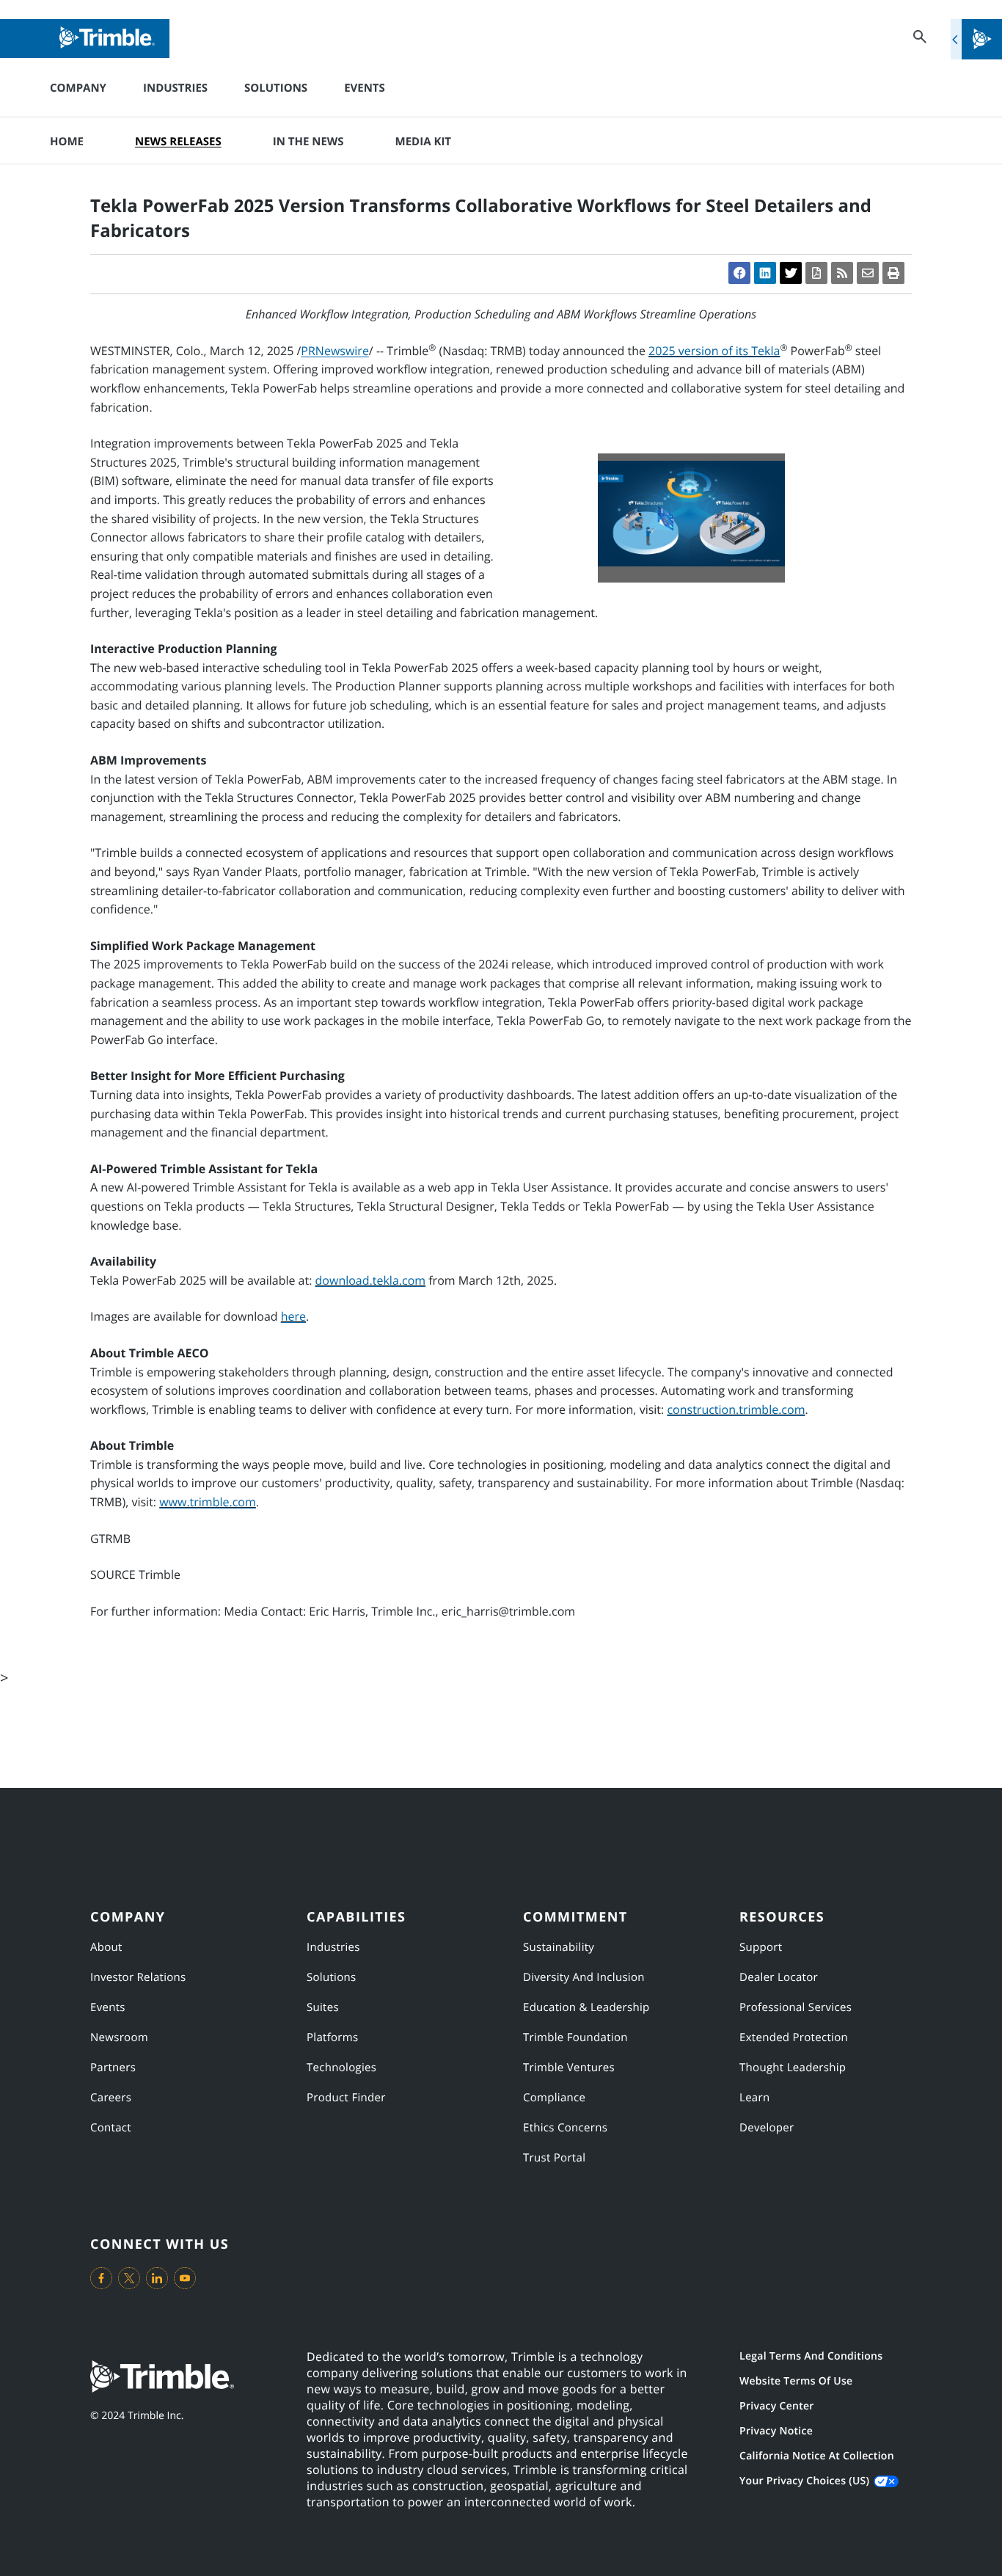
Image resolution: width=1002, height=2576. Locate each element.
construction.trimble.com (736, 1409)
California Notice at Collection (817, 2456)
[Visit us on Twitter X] (129, 2278)
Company (78, 88)
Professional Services (796, 2007)
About (106, 1947)
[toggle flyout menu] (976, 39)
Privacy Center (777, 2406)
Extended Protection (794, 2037)
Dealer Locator (779, 1977)
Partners (113, 2068)
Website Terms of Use (796, 2381)
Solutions (276, 88)
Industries (175, 88)
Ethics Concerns (565, 2128)
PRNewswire (335, 351)
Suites (323, 2007)
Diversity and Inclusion (584, 1977)
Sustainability (559, 1947)
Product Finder (346, 2098)
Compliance (554, 2098)
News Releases (178, 142)
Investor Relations (138, 1977)
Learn (754, 2098)
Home (67, 142)
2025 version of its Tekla (714, 351)
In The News (308, 142)
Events (365, 88)
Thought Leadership (793, 2068)
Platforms (332, 2037)
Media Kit (423, 142)
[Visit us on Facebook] (101, 2278)
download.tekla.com (371, 1280)
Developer (767, 2128)
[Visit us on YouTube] (185, 2278)
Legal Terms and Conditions (811, 2356)
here (293, 1316)
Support (761, 1947)
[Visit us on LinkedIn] (157, 2278)
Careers (111, 2098)
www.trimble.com (208, 1502)
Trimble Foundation (575, 2037)
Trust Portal (554, 2158)
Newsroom (119, 2037)
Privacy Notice (776, 2431)
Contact (111, 2128)
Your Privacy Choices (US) (804, 2481)
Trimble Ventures (569, 2068)
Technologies (341, 2068)
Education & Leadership (586, 2007)
